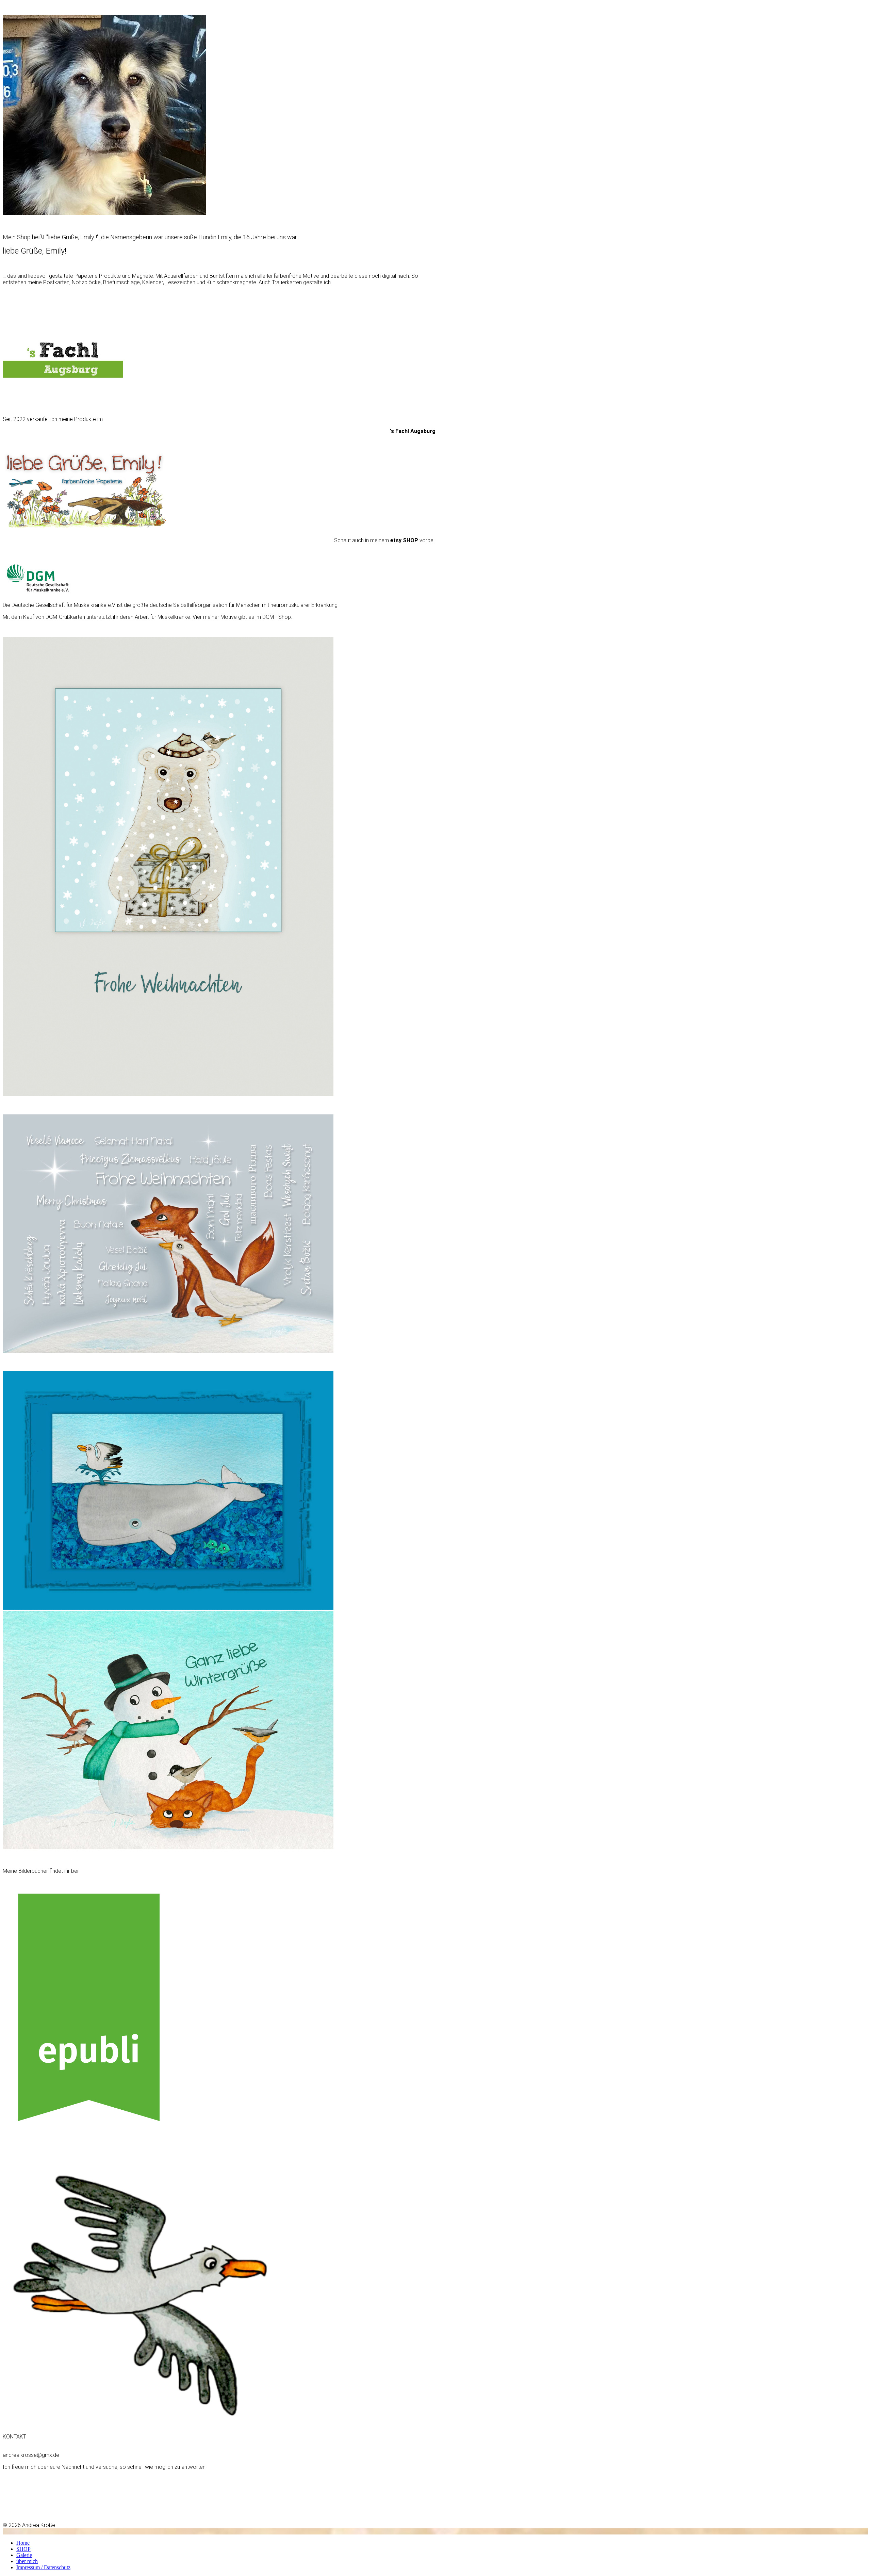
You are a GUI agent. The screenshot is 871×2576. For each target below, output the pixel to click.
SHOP (23, 2549)
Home (23, 2543)
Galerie (24, 2555)
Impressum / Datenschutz (43, 2567)
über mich (27, 2561)
